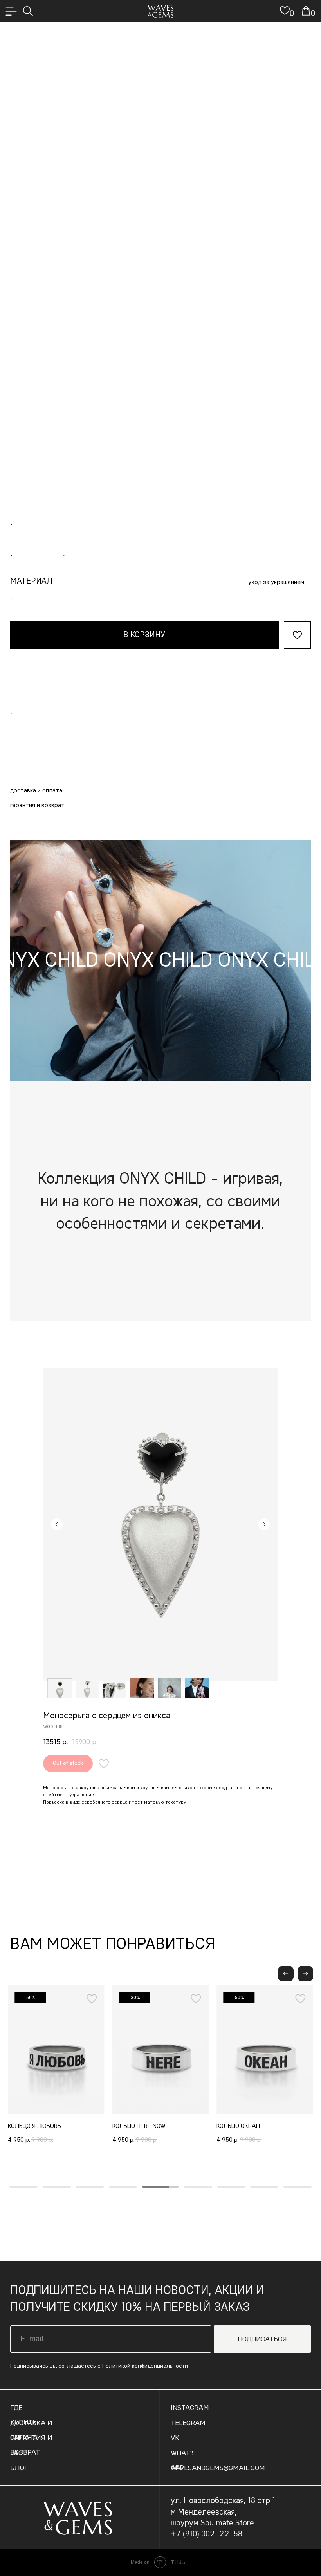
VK (175, 2438)
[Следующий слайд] (264, 1524)
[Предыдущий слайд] (57, 1524)
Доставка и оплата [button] (36, 790)
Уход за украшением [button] (276, 582)
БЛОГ (19, 2468)
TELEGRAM (188, 2423)
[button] (305, 1974)
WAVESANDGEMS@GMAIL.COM (218, 2468)
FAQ (16, 2453)
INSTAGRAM (190, 2407)
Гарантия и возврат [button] (37, 805)
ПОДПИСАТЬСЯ (262, 2339)
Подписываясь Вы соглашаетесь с (99, 2366)
